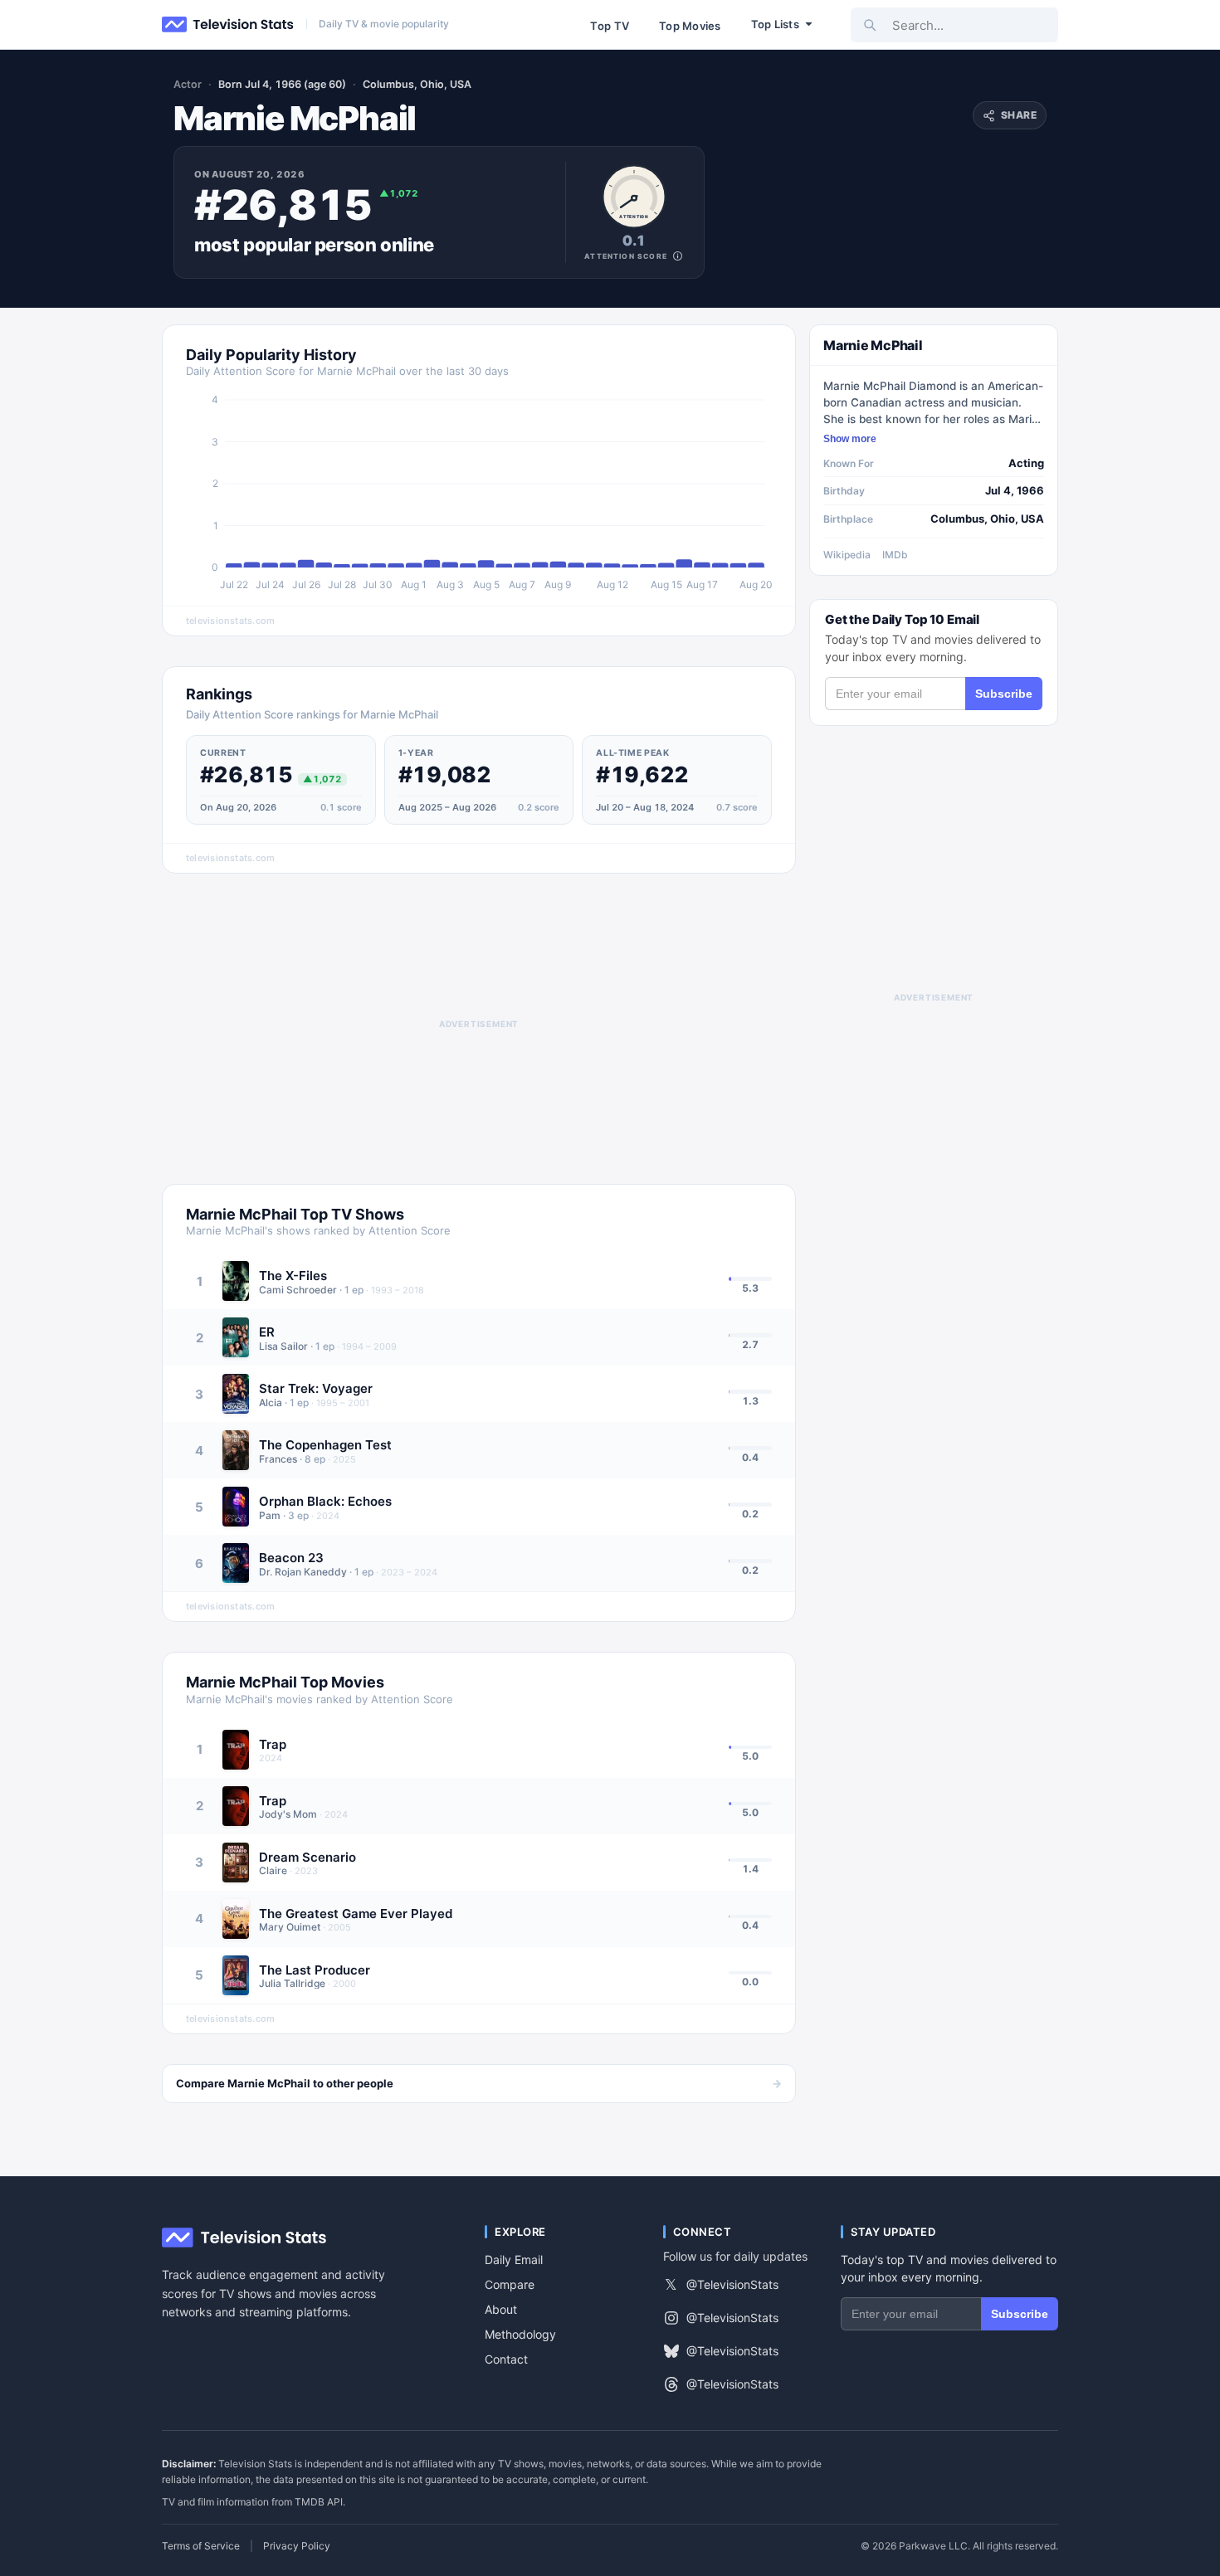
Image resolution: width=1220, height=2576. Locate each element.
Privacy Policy (297, 2546)
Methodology (520, 2334)
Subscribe (1004, 694)
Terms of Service (201, 2546)
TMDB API (319, 2502)
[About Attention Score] (678, 256)
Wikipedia (847, 555)
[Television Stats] (228, 25)
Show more (850, 439)
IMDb (895, 555)
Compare (510, 2284)
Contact (506, 2359)
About (501, 2309)
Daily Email (514, 2259)
